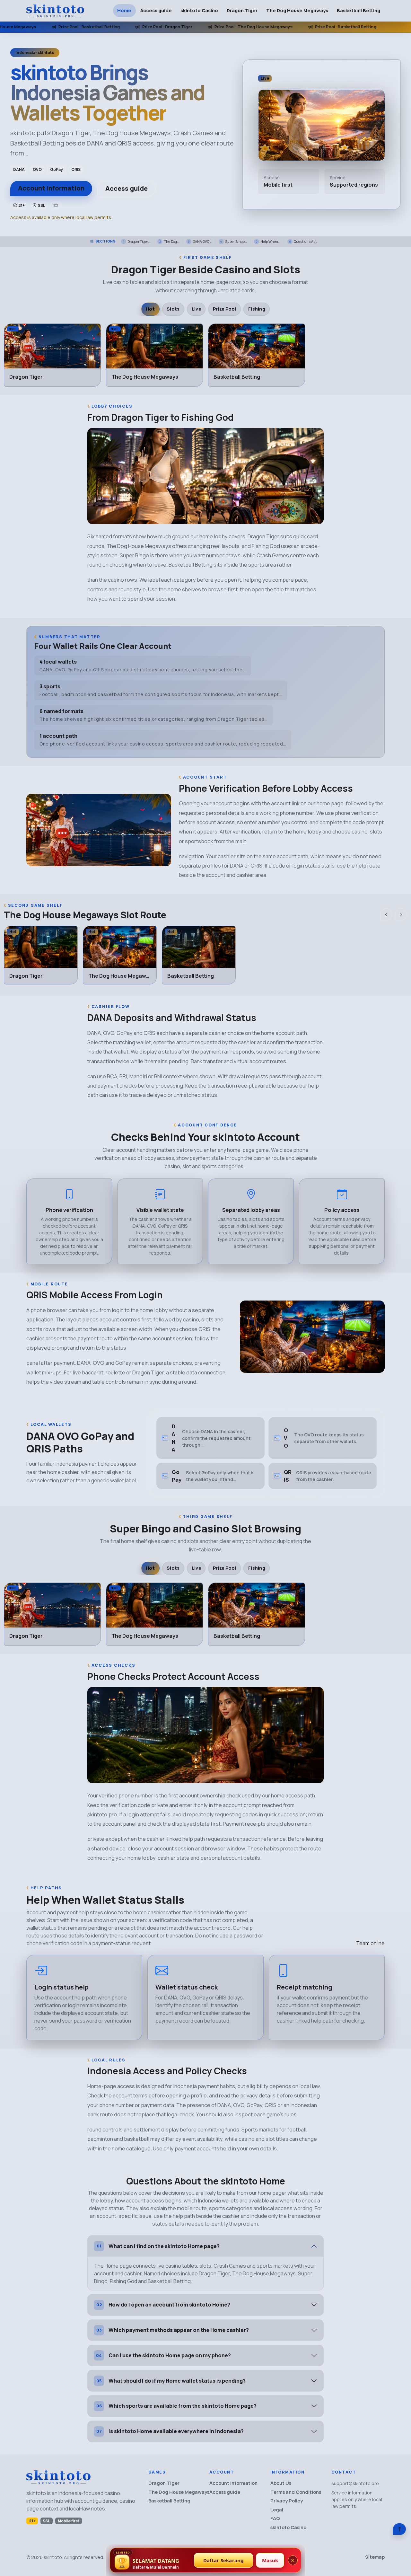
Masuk (270, 2560)
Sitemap (375, 2557)
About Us (281, 2483)
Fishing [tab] (257, 309)
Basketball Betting (359, 10)
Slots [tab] (173, 309)
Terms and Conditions (296, 2492)
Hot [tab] (150, 309)
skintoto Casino (199, 10)
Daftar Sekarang (224, 2560)
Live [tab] (196, 309)
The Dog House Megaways (297, 10)
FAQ (275, 2518)
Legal (277, 2510)
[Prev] (386, 914)
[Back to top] (399, 2529)
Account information (51, 188)
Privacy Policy (287, 2501)
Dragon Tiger (242, 10)
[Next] (401, 914)
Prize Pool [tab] (225, 309)
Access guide (156, 10)
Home (124, 10)
